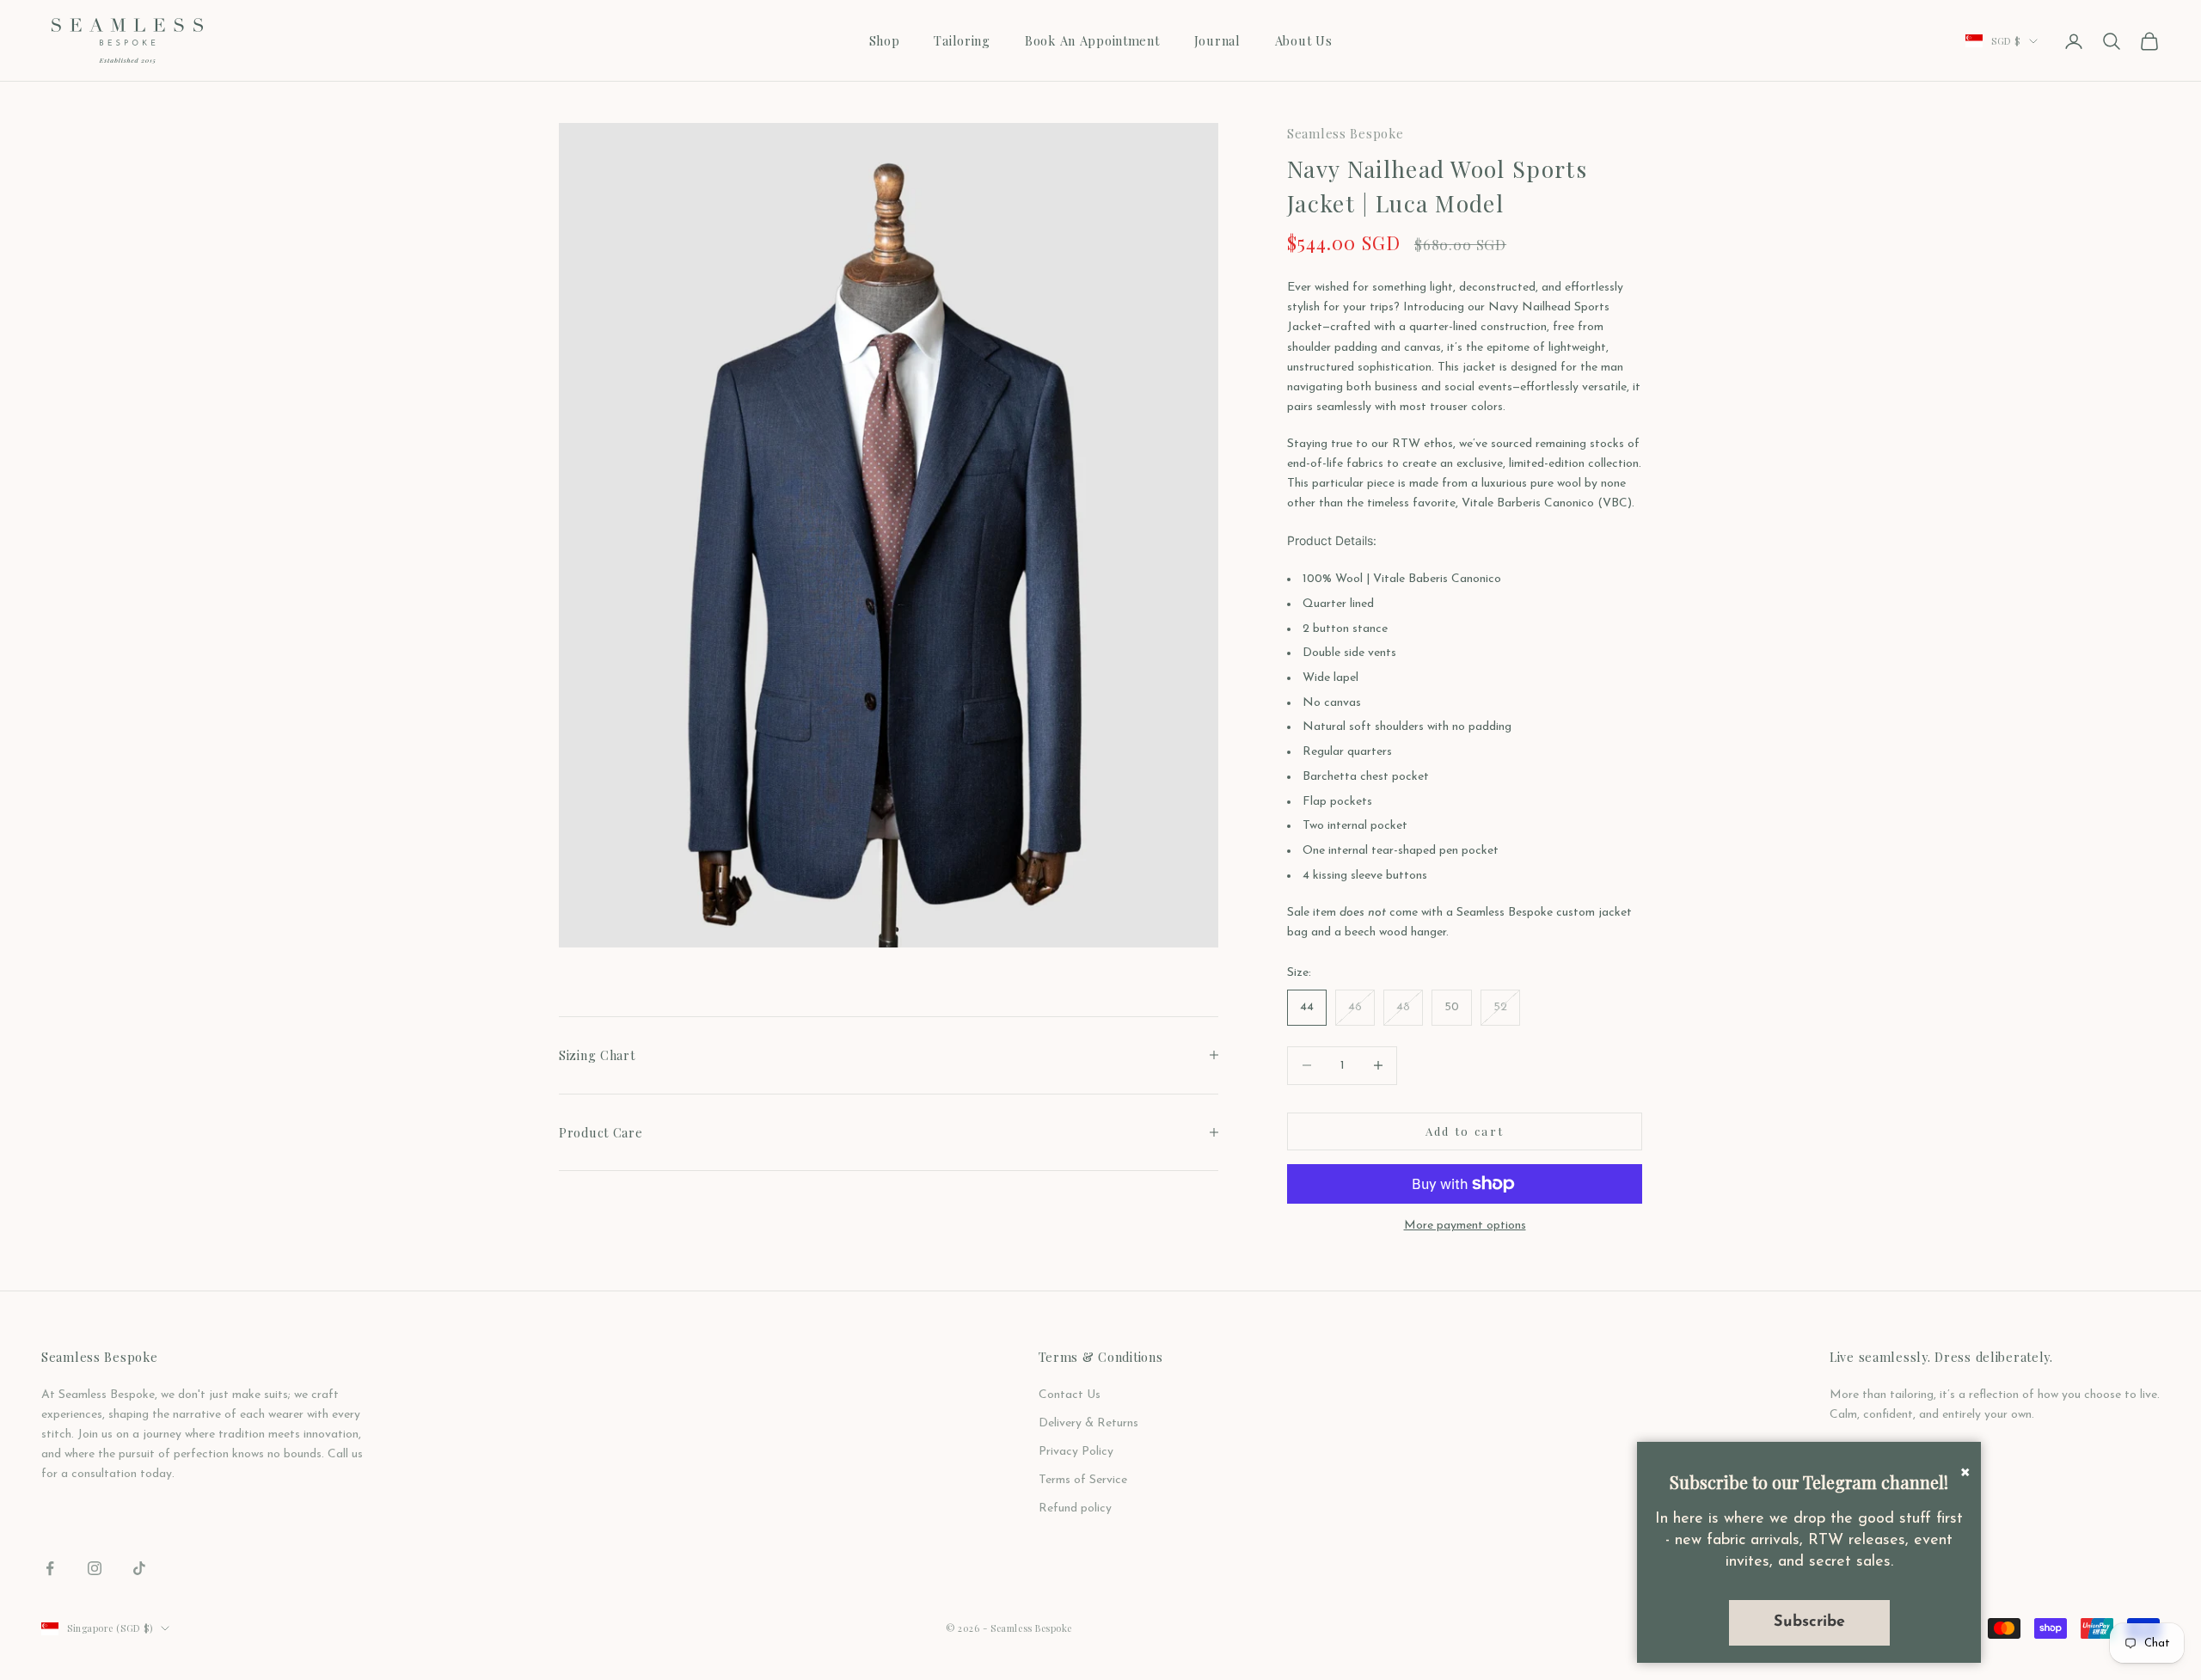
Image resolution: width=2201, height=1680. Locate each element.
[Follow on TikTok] (139, 1568)
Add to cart (1465, 1131)
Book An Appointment (1092, 40)
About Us (1304, 40)
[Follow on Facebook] (50, 1568)
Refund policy (1075, 1508)
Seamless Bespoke (1346, 133)
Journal (1217, 40)
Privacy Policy (1076, 1452)
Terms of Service (1083, 1480)
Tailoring (962, 40)
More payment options (1465, 1226)
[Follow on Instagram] (95, 1568)
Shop (885, 40)
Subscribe (1809, 1622)
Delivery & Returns (1088, 1423)
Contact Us (1070, 1395)
